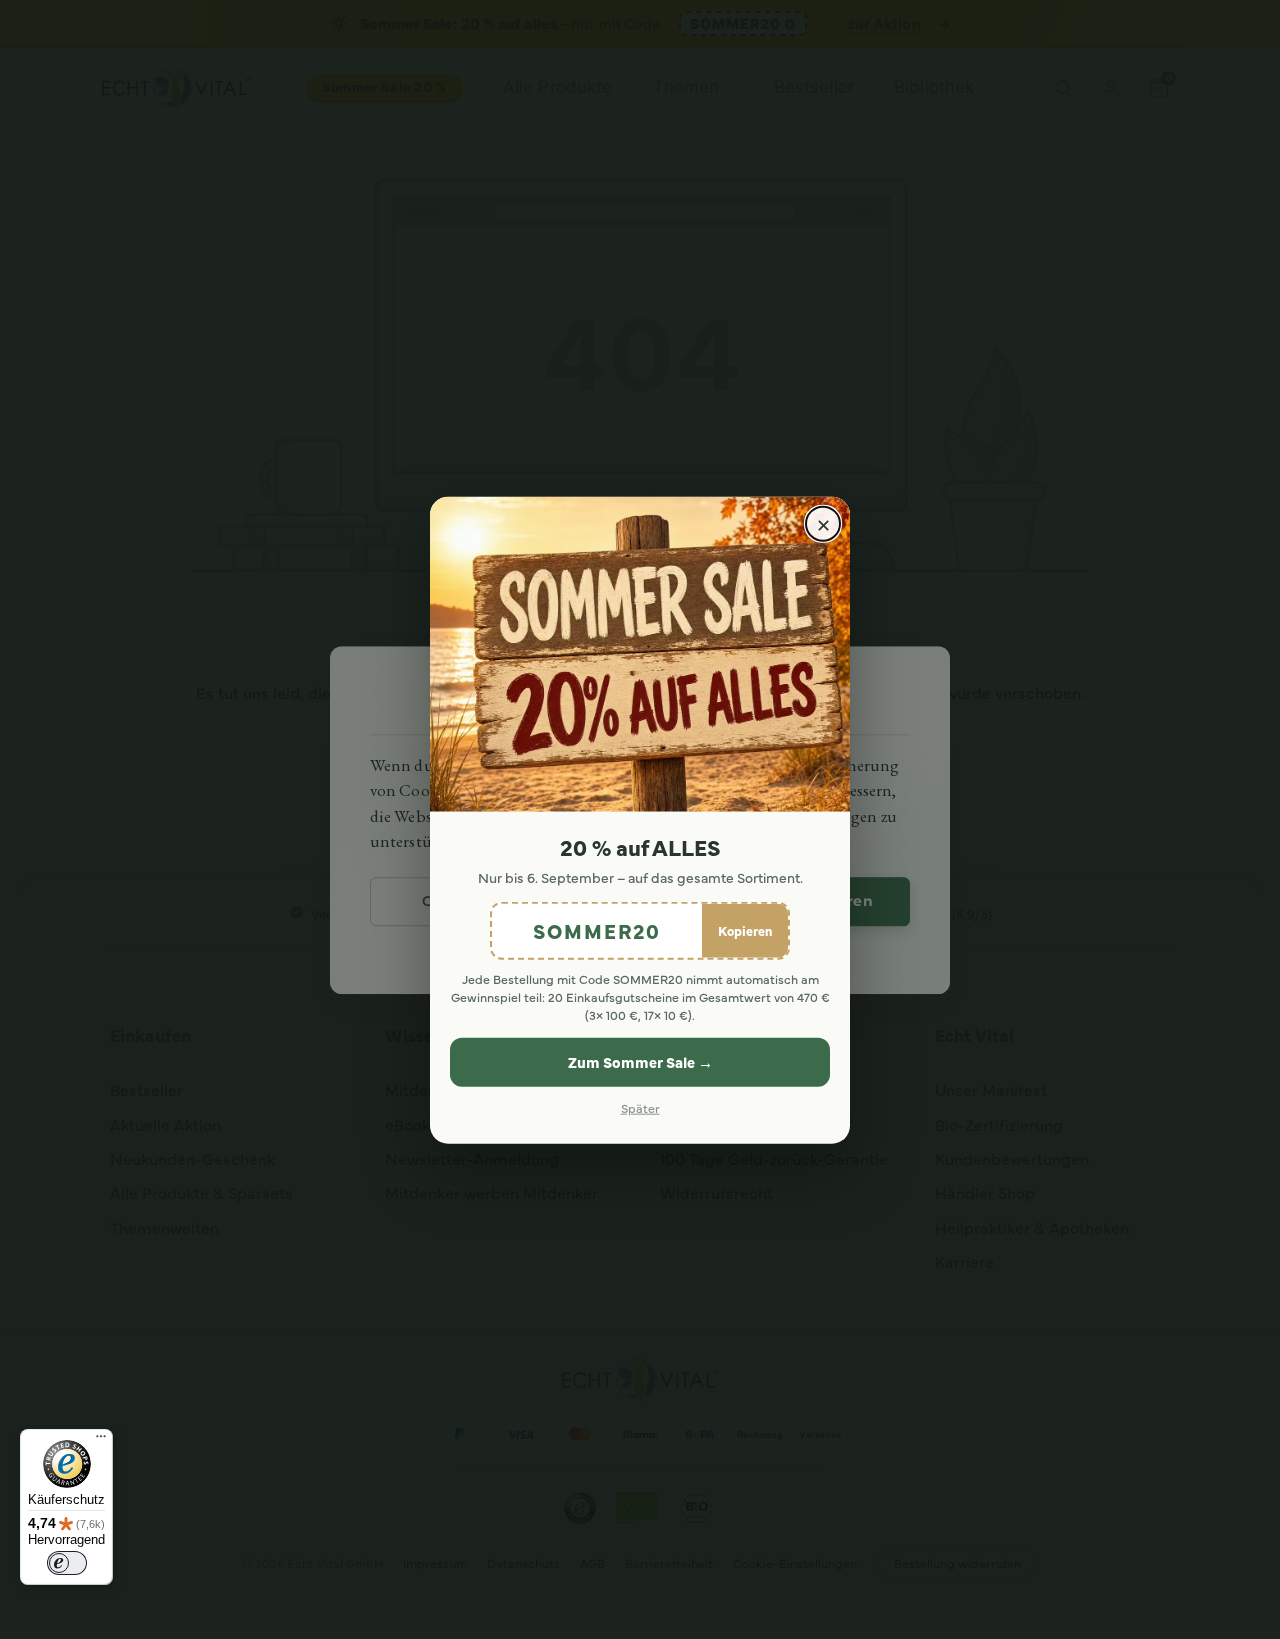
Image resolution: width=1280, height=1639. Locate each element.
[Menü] (101, 1441)
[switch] (67, 1563)
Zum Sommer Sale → (640, 1061)
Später (640, 1106)
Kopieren (745, 929)
